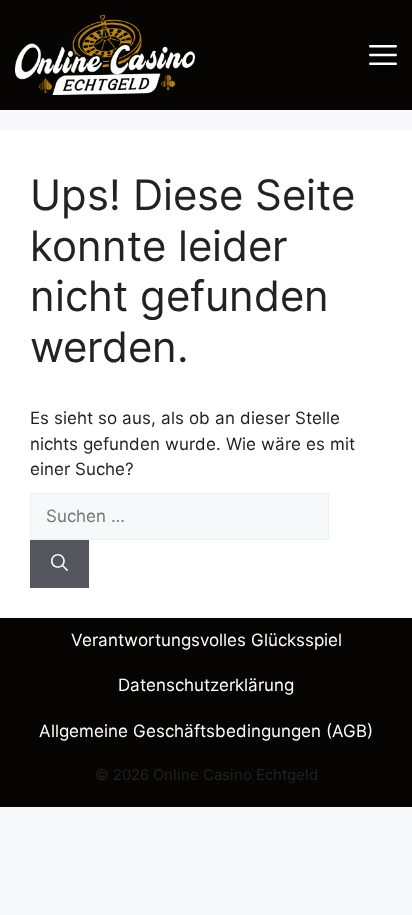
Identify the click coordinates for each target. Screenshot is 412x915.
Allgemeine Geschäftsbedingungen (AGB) (206, 731)
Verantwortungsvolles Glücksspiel (206, 640)
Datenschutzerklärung (206, 685)
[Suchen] (59, 564)
